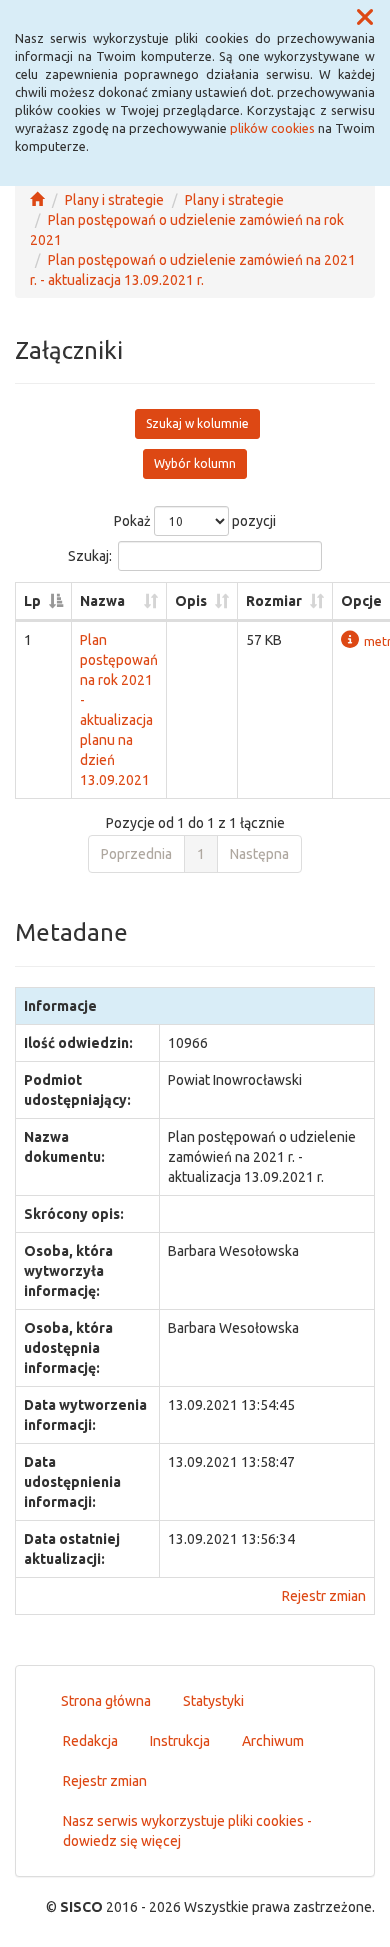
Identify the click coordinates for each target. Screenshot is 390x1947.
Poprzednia (136, 854)
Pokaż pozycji (195, 521)
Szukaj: (90, 556)
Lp (32, 601)
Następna (259, 854)
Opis (191, 601)
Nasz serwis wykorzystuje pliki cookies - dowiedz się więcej (187, 1831)
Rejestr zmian (324, 1596)
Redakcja (90, 1741)
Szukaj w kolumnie (197, 423)
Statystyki (213, 1701)
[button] (365, 18)
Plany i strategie (114, 200)
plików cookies (272, 128)
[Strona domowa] (37, 200)
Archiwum (273, 1741)
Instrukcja (180, 1741)
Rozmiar (274, 601)
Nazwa (102, 601)
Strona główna (106, 1701)
